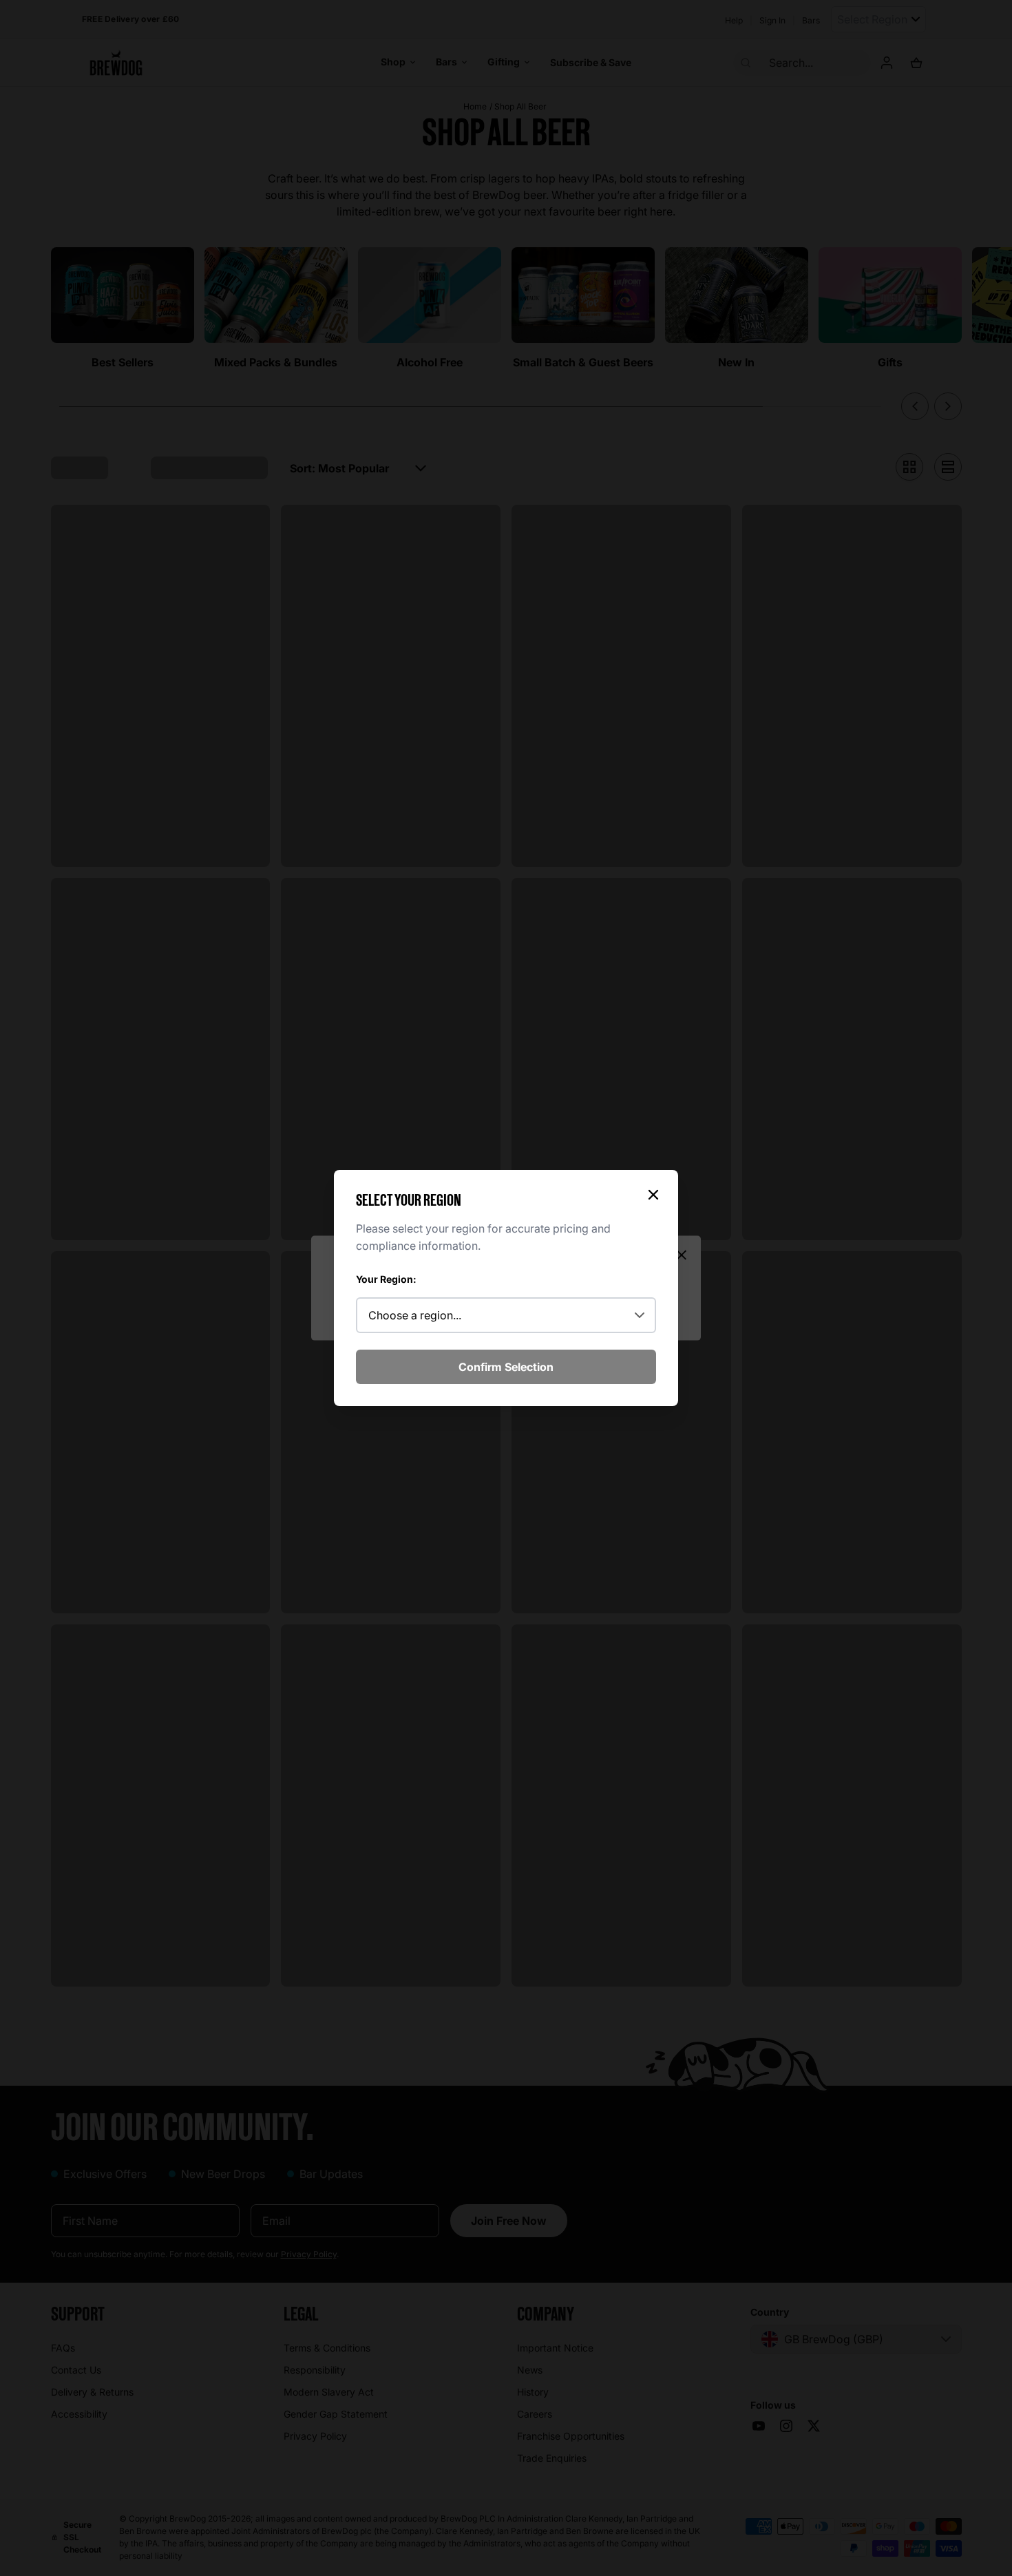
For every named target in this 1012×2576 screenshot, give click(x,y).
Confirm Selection (506, 1367)
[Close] (653, 1195)
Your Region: (386, 1279)
